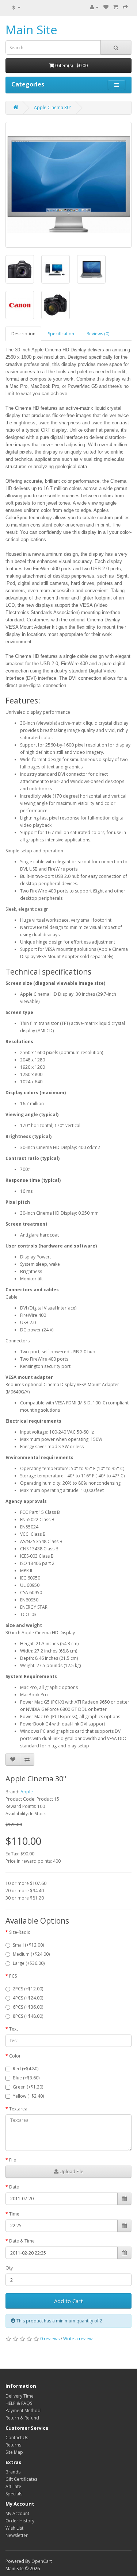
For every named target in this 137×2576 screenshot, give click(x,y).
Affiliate (13, 2486)
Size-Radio (20, 1932)
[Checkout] (125, 7)
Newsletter (17, 2535)
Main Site (31, 30)
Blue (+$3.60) (26, 2078)
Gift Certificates (21, 2479)
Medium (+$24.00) (31, 1954)
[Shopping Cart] (116, 7)
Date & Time (22, 2241)
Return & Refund (22, 2418)
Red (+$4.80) (26, 2069)
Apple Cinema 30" (53, 107)
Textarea (18, 2109)
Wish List (14, 2528)
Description (23, 334)
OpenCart (42, 2561)
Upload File (71, 2172)
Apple (27, 1792)
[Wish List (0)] (106, 7)
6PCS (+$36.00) (28, 2007)
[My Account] (94, 7)
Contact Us (17, 2438)
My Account (17, 2513)
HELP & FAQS (19, 2403)
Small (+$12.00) (28, 1945)
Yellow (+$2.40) (28, 2096)
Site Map (14, 2452)
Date (14, 2187)
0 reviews (50, 2339)
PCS (13, 1976)
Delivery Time (20, 2396)
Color (15, 2056)
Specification (61, 334)
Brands (13, 2472)
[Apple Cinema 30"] (68, 185)
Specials (14, 2494)
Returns (13, 2445)
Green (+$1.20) (28, 2087)
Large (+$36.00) (29, 1963)
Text (14, 2029)
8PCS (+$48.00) (28, 2016)
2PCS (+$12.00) (28, 1989)
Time (14, 2214)
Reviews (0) (98, 334)
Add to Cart (68, 2301)
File (13, 2160)
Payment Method (23, 2411)
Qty (9, 2268)
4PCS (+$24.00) (28, 1998)
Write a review (78, 2339)
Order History (20, 2521)
